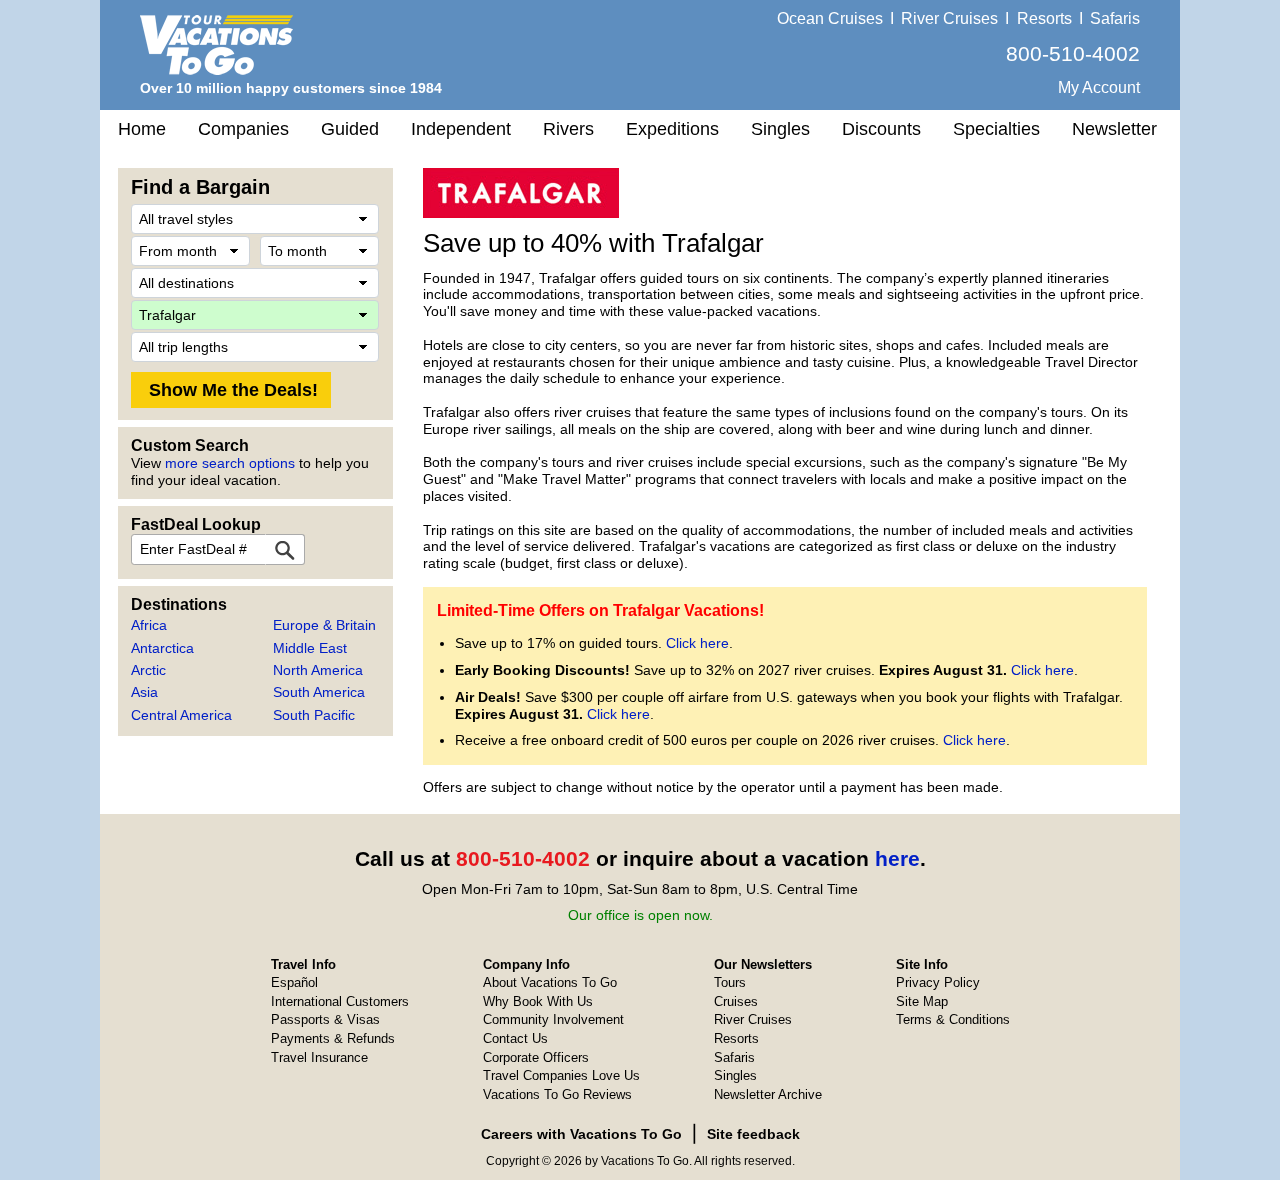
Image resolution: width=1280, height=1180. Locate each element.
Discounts (881, 129)
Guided (350, 129)
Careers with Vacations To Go (581, 1134)
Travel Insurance (319, 1057)
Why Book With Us (538, 1001)
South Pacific (314, 715)
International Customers (340, 1001)
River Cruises (949, 18)
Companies (243, 129)
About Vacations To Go (550, 982)
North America (318, 670)
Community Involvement (553, 1019)
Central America (181, 715)
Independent (461, 129)
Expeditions (672, 129)
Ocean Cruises (830, 18)
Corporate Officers (536, 1057)
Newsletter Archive (768, 1094)
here (897, 858)
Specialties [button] (996, 129)
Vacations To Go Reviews (557, 1094)
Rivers (568, 129)
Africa (149, 625)
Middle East (310, 648)
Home (142, 129)
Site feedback (753, 1134)
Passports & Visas (325, 1019)
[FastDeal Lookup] (285, 549)
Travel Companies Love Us (561, 1075)
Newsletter (1114, 129)
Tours (730, 982)
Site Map (922, 1001)
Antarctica (162, 648)
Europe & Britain (324, 625)
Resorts (1044, 18)
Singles (780, 129)
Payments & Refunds (333, 1038)
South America (319, 692)
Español (294, 982)
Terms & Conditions (953, 1019)
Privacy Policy (938, 982)
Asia (144, 692)
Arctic (148, 670)
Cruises (736, 1001)
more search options (230, 463)
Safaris (1115, 18)
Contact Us (515, 1038)
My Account (1099, 87)
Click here (697, 643)
